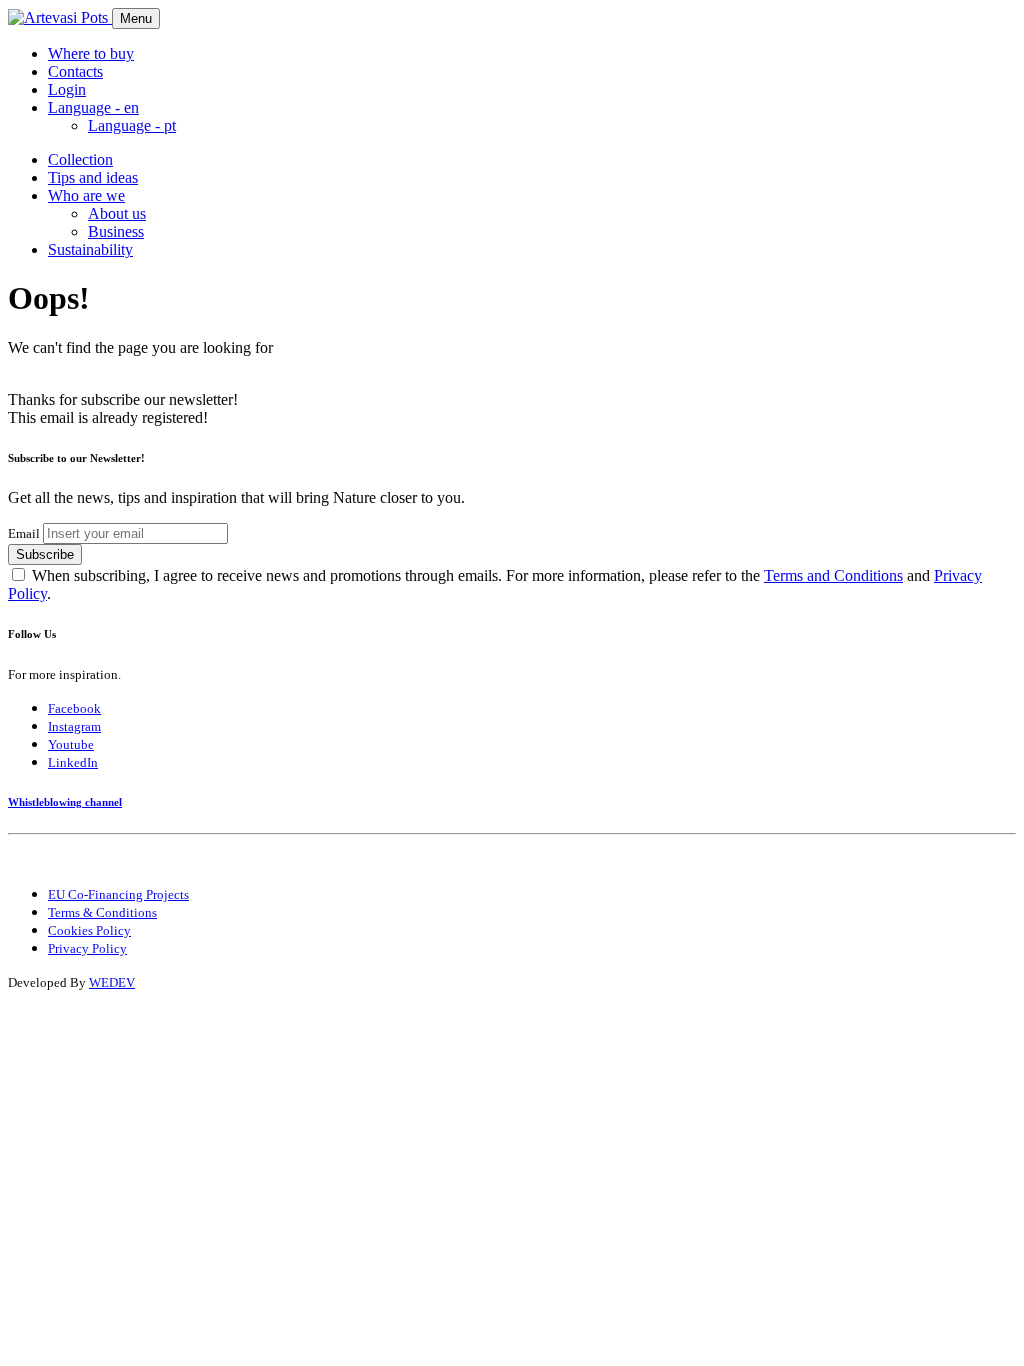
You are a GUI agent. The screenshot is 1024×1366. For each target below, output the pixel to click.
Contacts (75, 71)
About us (117, 213)
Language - (132, 125)
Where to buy (91, 53)
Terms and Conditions (833, 575)
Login (67, 89)
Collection (80, 159)
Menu (136, 18)
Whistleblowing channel (65, 802)
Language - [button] (93, 107)
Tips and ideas (93, 177)
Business (116, 231)
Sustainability (90, 249)
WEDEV (112, 982)
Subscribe (45, 554)
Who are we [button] (86, 195)
